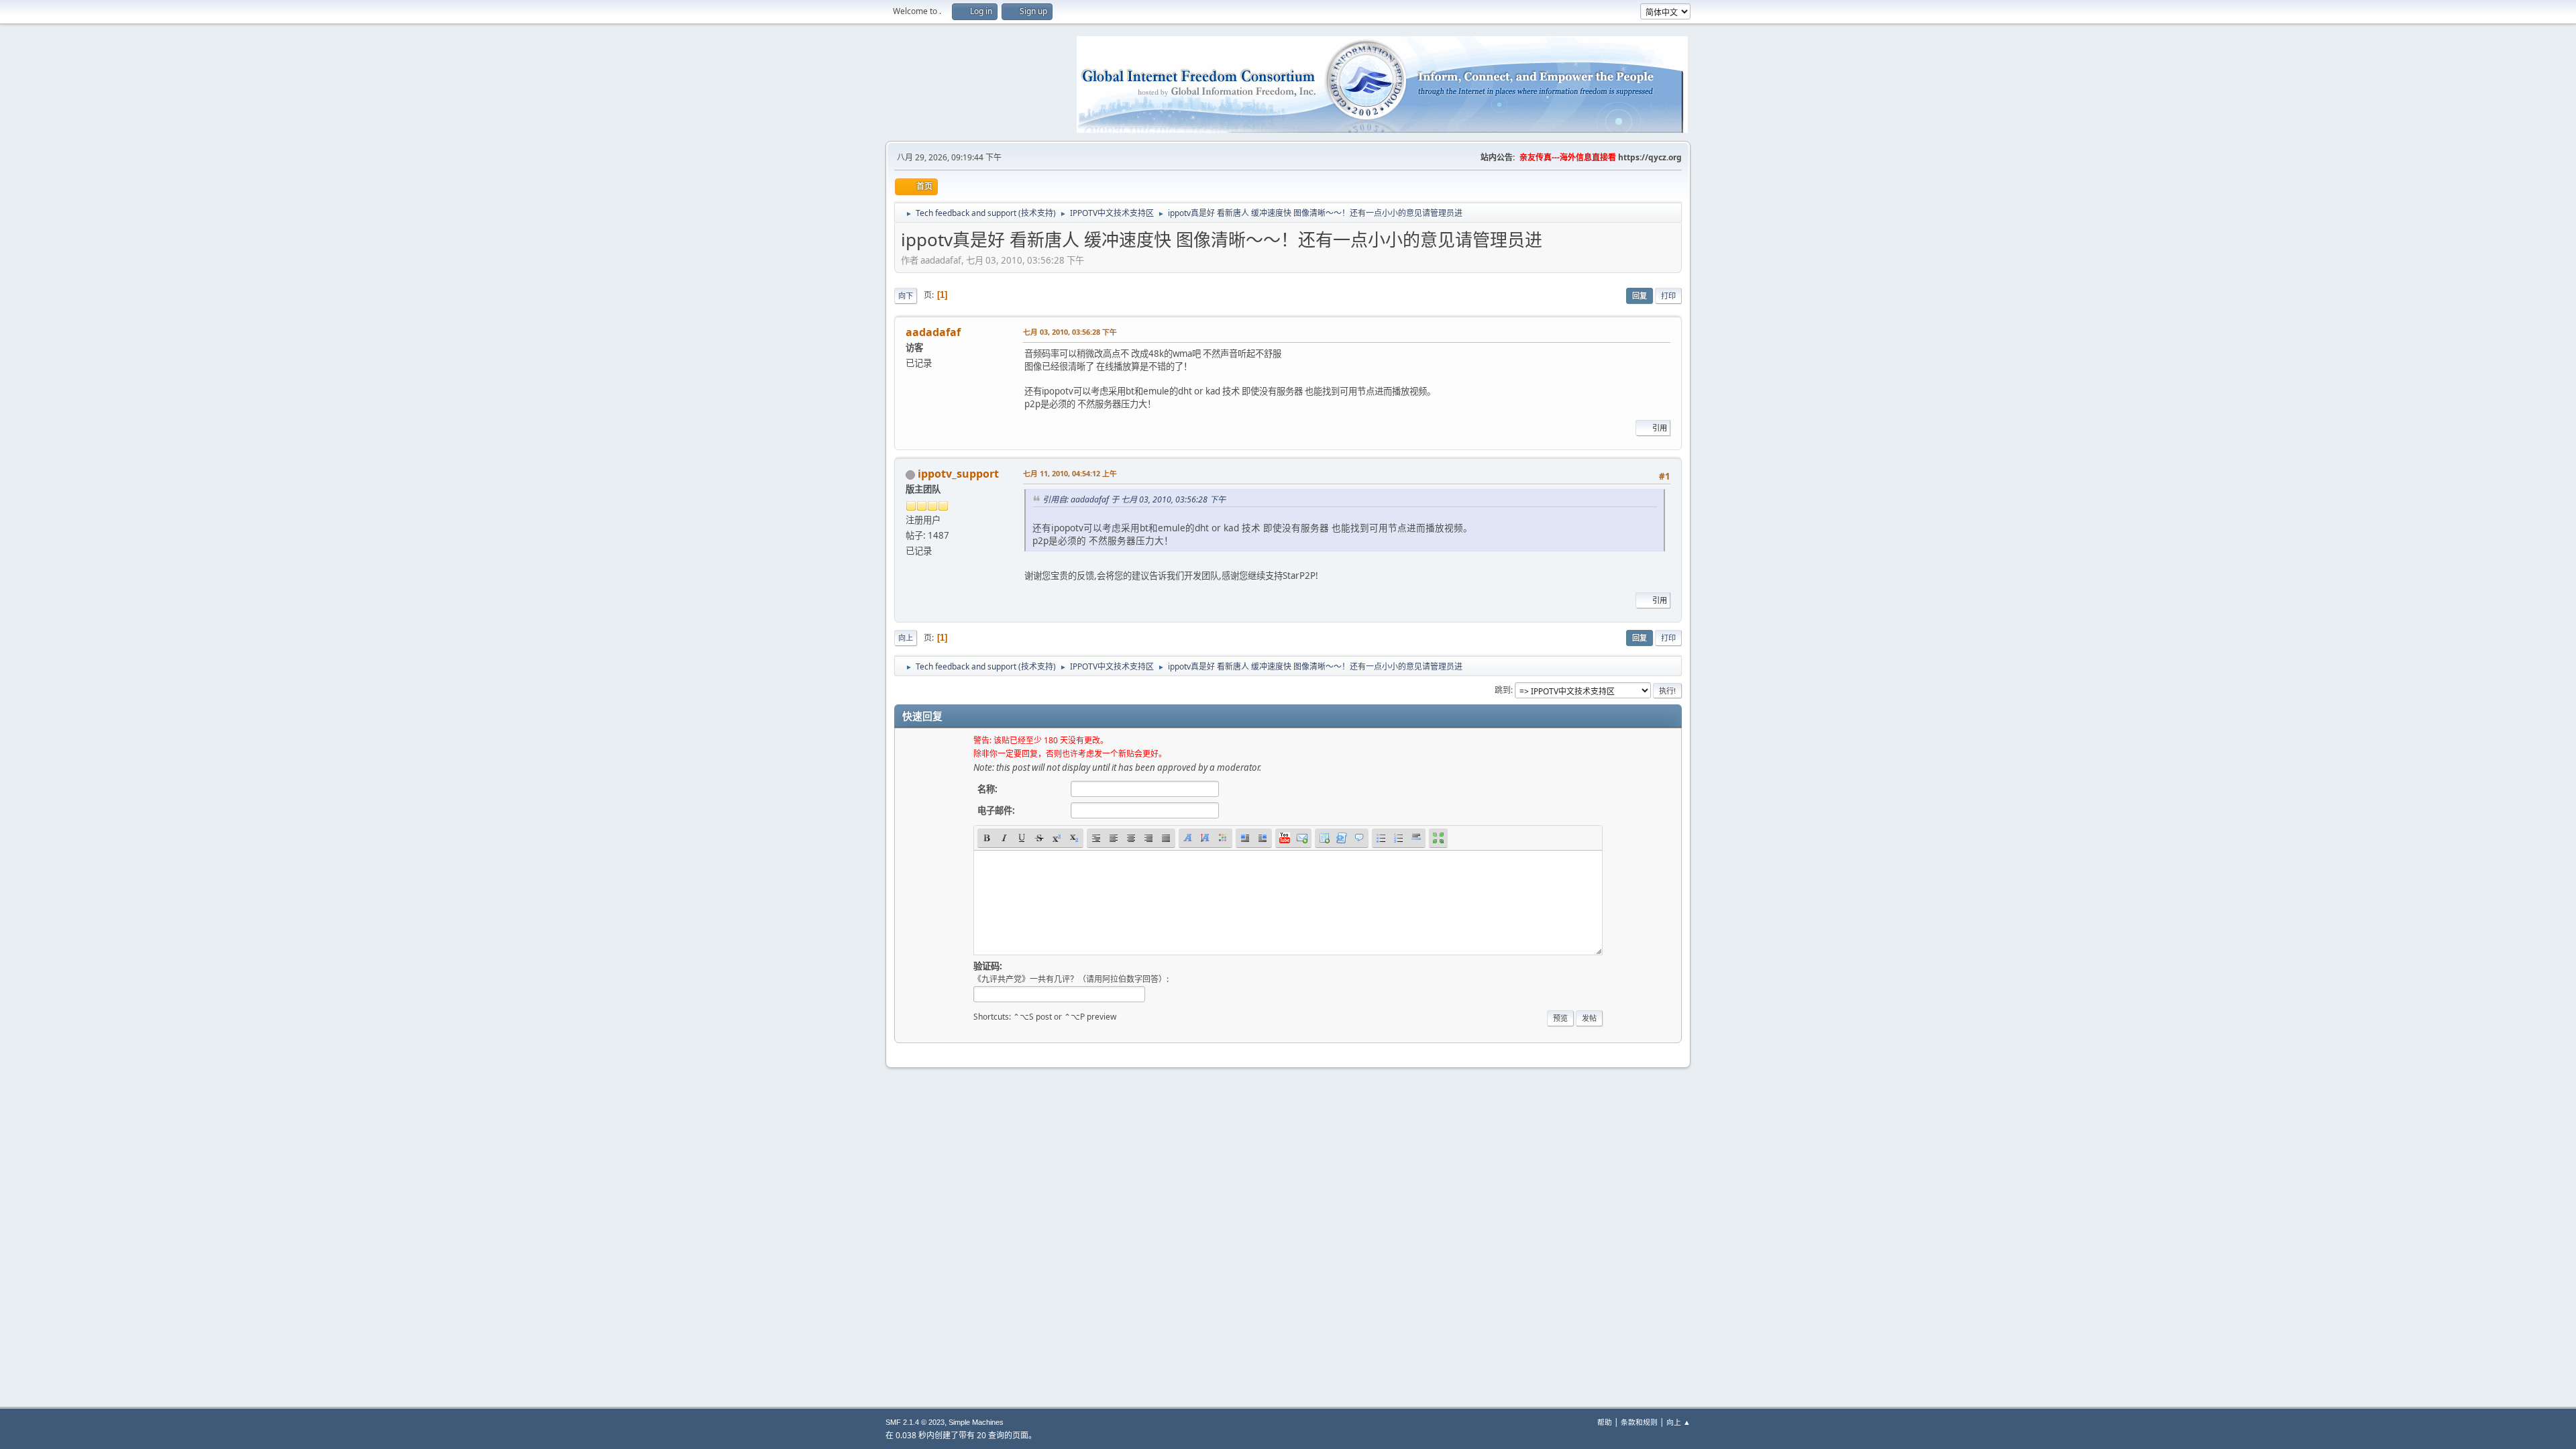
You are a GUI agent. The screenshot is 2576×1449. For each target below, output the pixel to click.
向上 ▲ (1678, 1422)
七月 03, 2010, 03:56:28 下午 (1070, 332)
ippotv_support (958, 474)
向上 (906, 638)
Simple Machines (976, 1422)
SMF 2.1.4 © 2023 (915, 1422)
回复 (1640, 296)
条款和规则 (1639, 1422)
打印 (1668, 296)
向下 (906, 296)
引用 (1660, 428)
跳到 (1503, 690)
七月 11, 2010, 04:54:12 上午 (1070, 473)
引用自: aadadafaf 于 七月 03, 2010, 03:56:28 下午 (1134, 499)
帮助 (1605, 1422)
